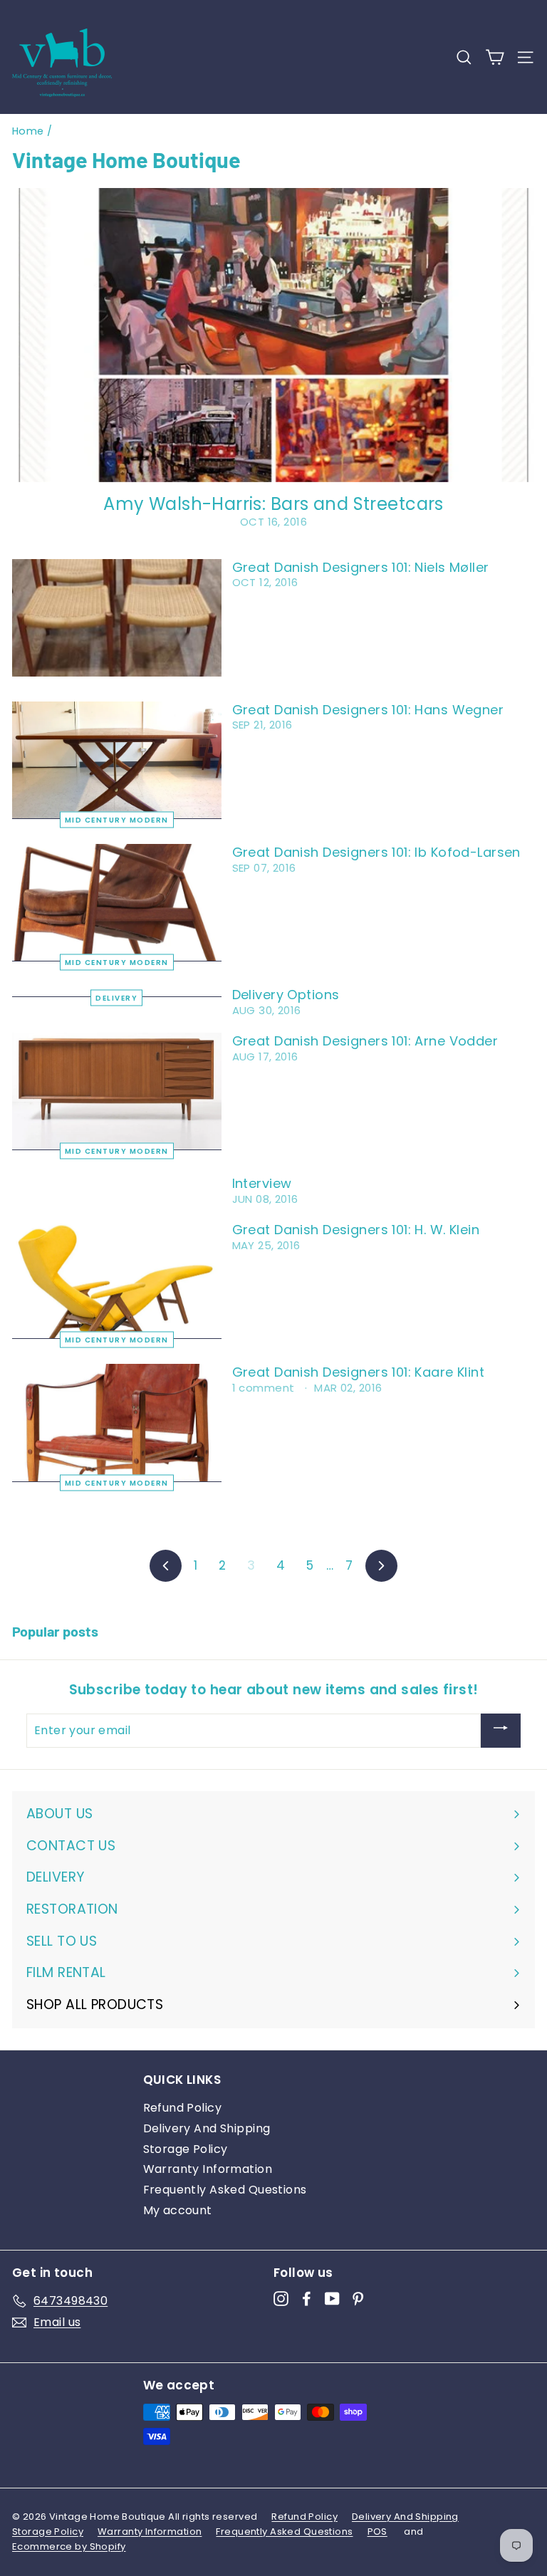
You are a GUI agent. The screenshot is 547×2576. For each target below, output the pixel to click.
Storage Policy (186, 2149)
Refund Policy (183, 2108)
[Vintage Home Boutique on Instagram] (281, 2299)
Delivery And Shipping (207, 2128)
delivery (116, 998)
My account (178, 2210)
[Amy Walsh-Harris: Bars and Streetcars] (273, 335)
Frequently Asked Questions (225, 2190)
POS (377, 2531)
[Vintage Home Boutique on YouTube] (332, 2299)
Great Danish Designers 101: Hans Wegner (368, 710)
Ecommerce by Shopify (69, 2546)
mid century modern (117, 820)
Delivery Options (286, 995)
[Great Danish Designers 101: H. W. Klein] (117, 1280)
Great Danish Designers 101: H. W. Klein (356, 1230)
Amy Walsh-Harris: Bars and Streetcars (273, 504)
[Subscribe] (501, 1731)
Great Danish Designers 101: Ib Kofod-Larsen (376, 852)
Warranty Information (208, 2169)
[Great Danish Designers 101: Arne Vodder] (117, 1091)
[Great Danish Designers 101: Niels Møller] (117, 618)
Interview (262, 1183)
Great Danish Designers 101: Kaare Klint (359, 1372)
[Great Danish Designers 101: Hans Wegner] (117, 760)
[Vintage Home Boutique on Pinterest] (358, 2299)
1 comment (265, 1388)
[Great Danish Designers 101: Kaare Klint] (117, 1423)
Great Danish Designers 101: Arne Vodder (365, 1041)
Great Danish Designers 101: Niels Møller (361, 567)
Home (28, 131)
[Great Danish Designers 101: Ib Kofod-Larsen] (117, 903)
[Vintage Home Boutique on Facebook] (307, 2299)
